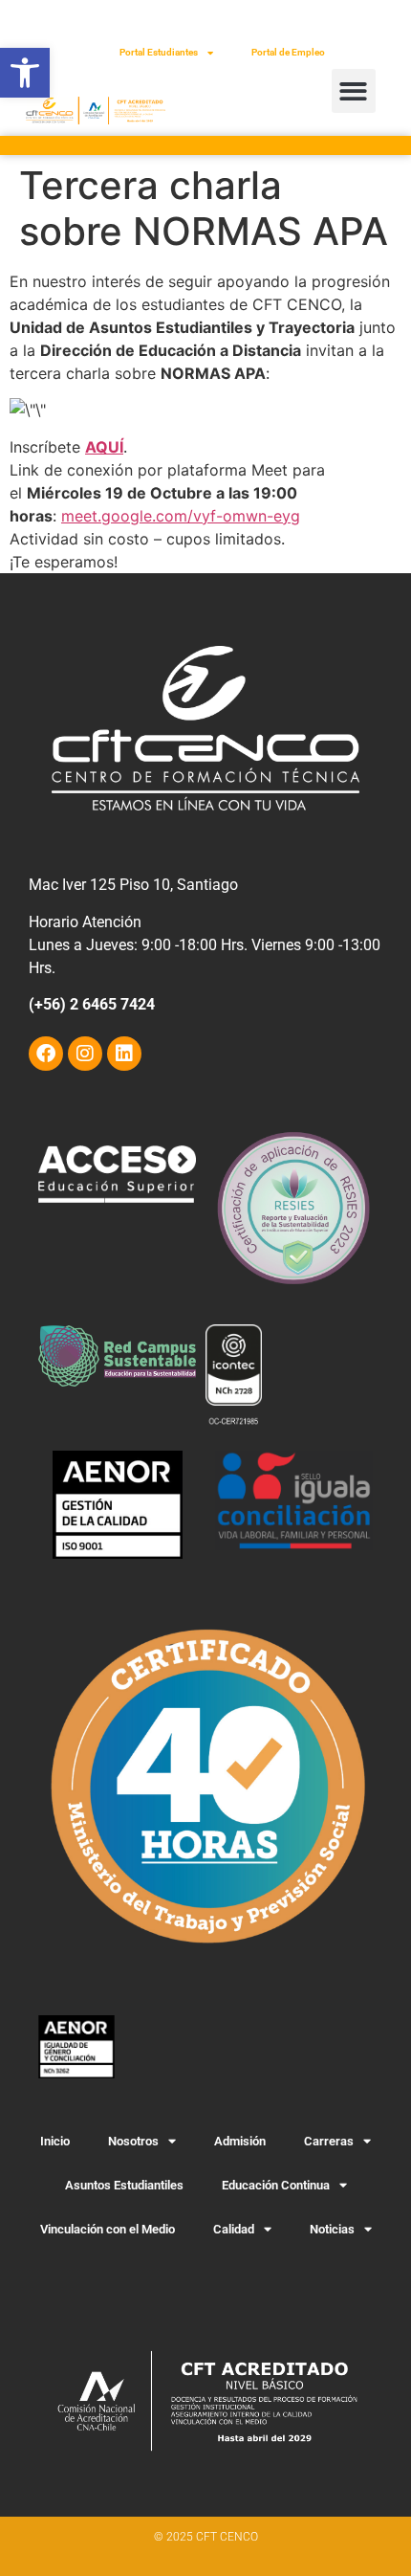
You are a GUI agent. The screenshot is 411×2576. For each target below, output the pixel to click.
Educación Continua (276, 2185)
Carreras (329, 2141)
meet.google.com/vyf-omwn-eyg (181, 516)
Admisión (240, 2141)
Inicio (55, 2141)
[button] (25, 73)
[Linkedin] (124, 1054)
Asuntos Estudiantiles (124, 2185)
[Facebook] (46, 1054)
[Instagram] (85, 1054)
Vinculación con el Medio (108, 2229)
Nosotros (133, 2141)
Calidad (234, 2229)
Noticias (332, 2229)
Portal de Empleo (288, 52)
